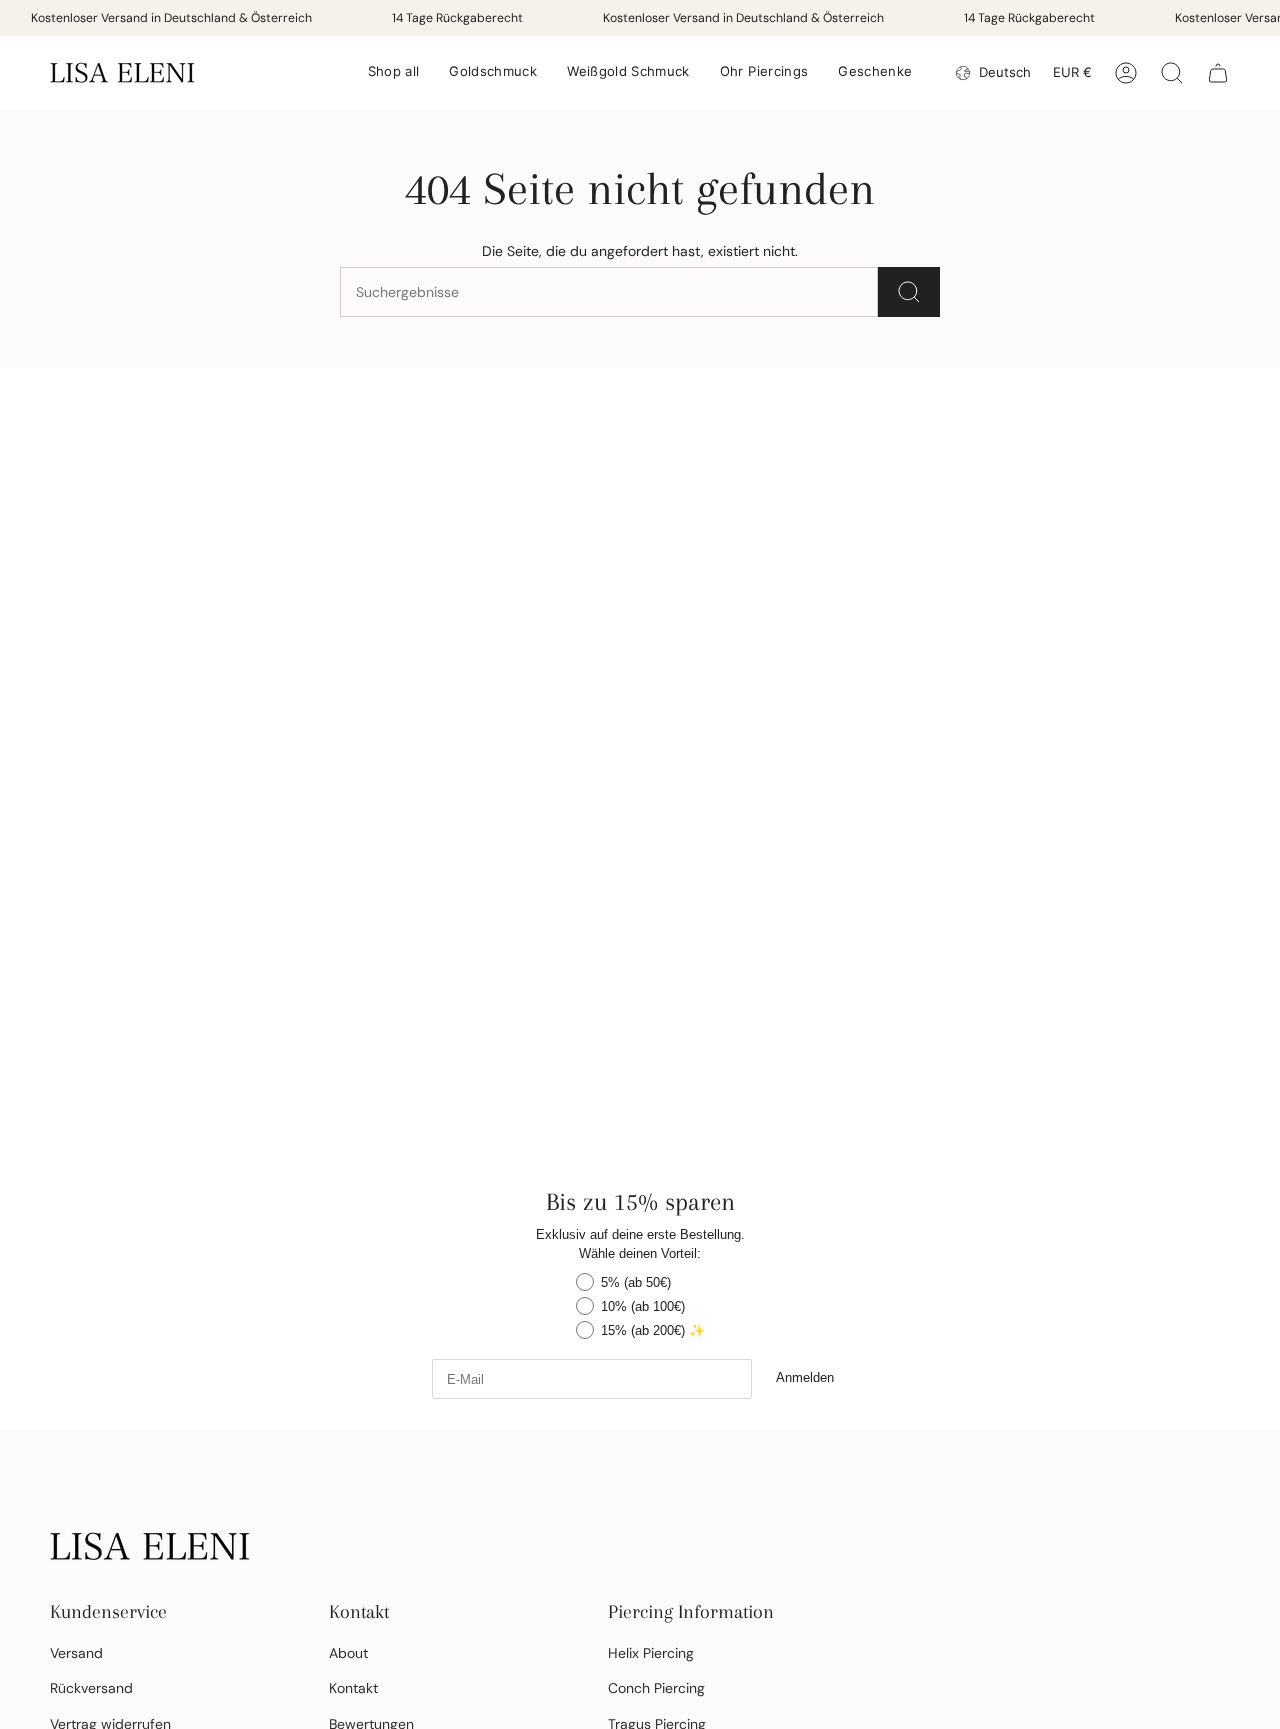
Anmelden (805, 1377)
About (348, 1653)
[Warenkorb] (1218, 73)
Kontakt (353, 1688)
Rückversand (91, 1688)
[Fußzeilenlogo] (150, 1546)
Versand (76, 1653)
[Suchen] (909, 292)
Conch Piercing (656, 1688)
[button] (394, 73)
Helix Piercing (651, 1653)
